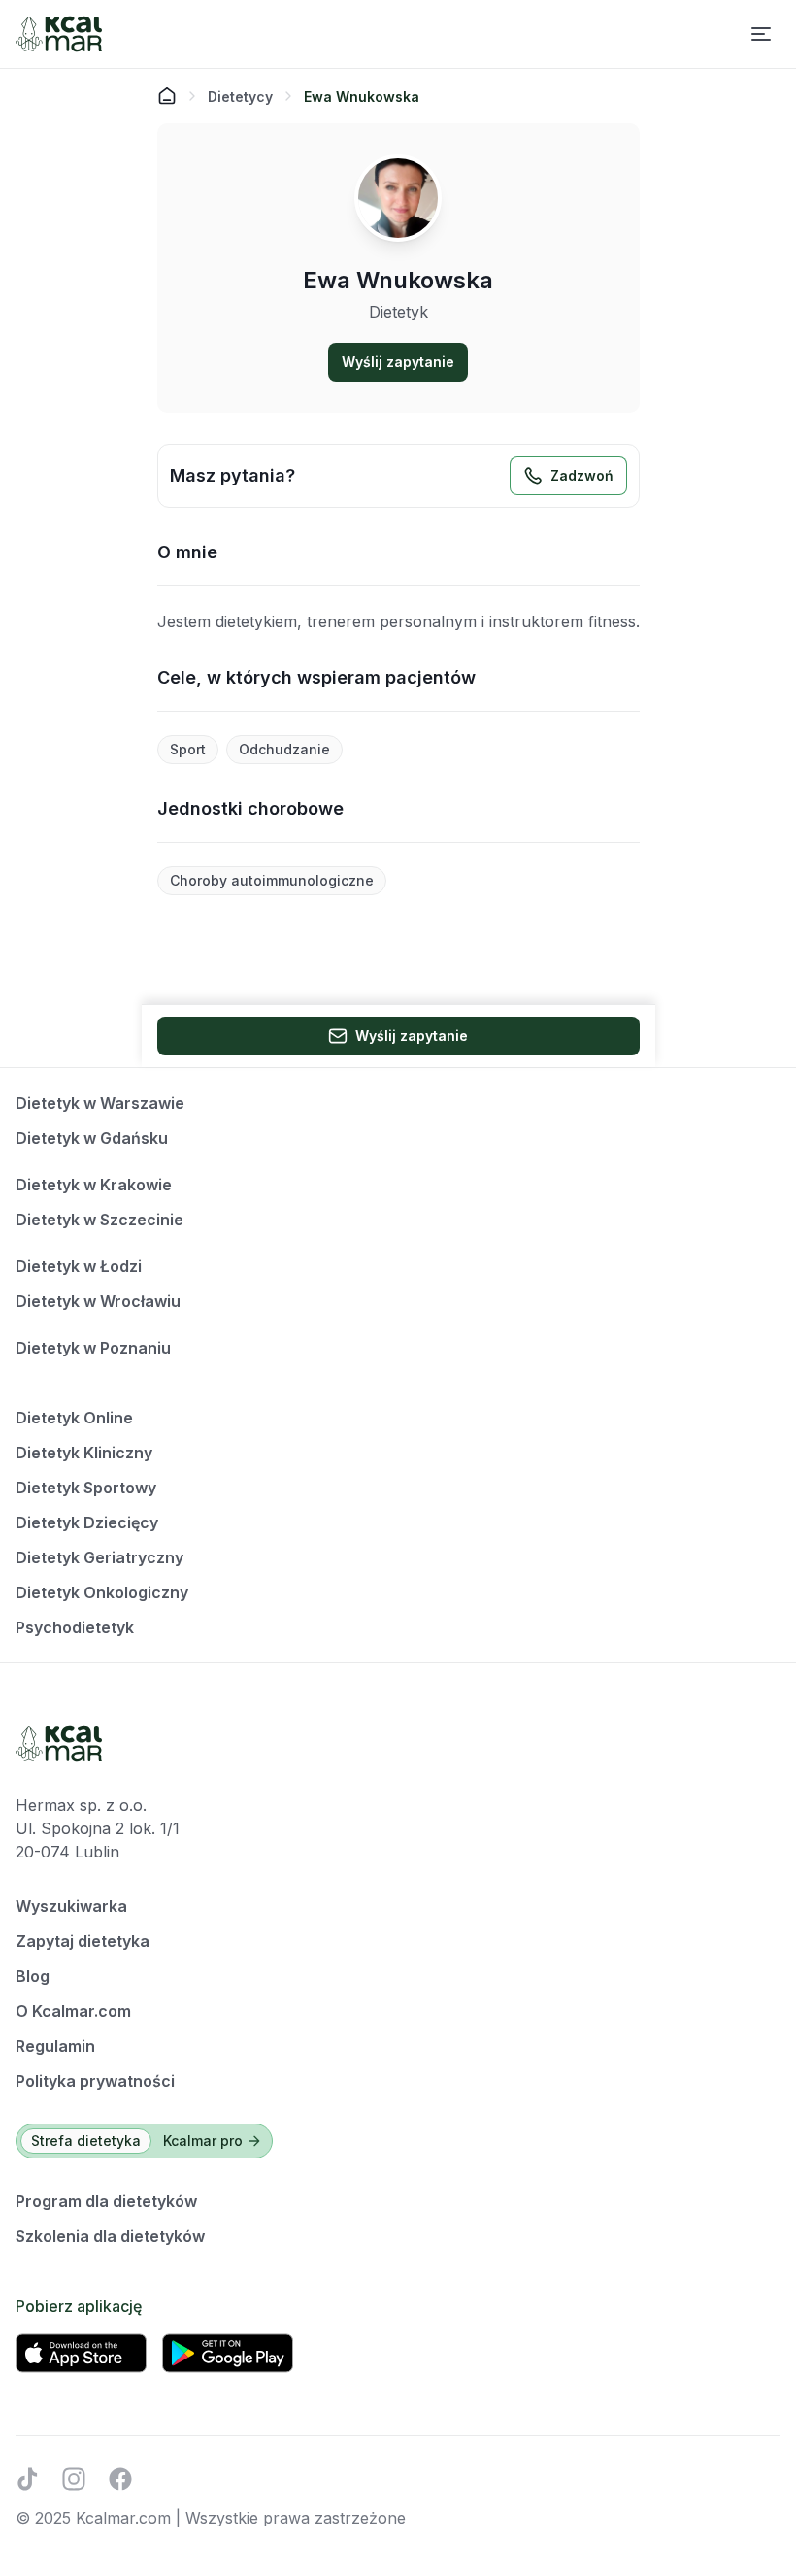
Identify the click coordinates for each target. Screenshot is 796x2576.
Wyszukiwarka (71, 1906)
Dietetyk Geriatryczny (99, 1557)
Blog (33, 1976)
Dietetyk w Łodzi (79, 1266)
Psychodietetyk (75, 1627)
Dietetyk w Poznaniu (93, 1348)
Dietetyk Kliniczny (84, 1453)
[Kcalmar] (59, 34)
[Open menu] (761, 34)
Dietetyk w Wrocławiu (98, 1301)
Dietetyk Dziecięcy (87, 1522)
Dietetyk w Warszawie (100, 1103)
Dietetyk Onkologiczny (102, 1592)
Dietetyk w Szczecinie (99, 1220)
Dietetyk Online (74, 1418)
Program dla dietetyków (106, 2201)
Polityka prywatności (95, 2081)
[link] (362, 96)
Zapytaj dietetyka (83, 1941)
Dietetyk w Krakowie (94, 1185)
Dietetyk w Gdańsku (92, 1138)
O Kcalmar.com (73, 2011)
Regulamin (55, 2046)
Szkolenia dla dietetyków (110, 2236)
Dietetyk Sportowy (86, 1488)
